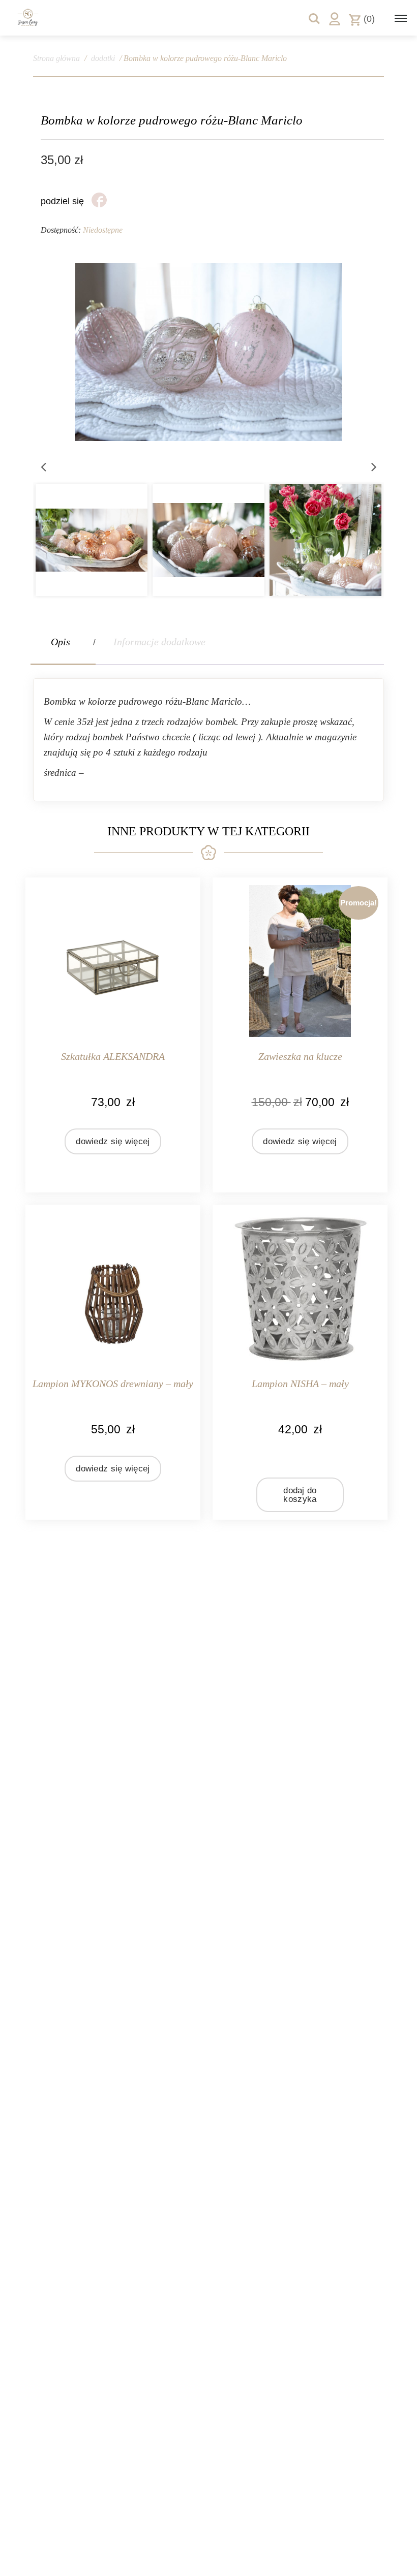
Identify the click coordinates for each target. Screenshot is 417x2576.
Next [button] (374, 466)
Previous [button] (43, 466)
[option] (121, 540)
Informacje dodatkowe (159, 642)
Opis (61, 642)
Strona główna (56, 58)
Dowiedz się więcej (113, 1141)
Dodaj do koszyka (300, 1495)
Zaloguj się (335, 19)
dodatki (103, 58)
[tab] (63, 642)
